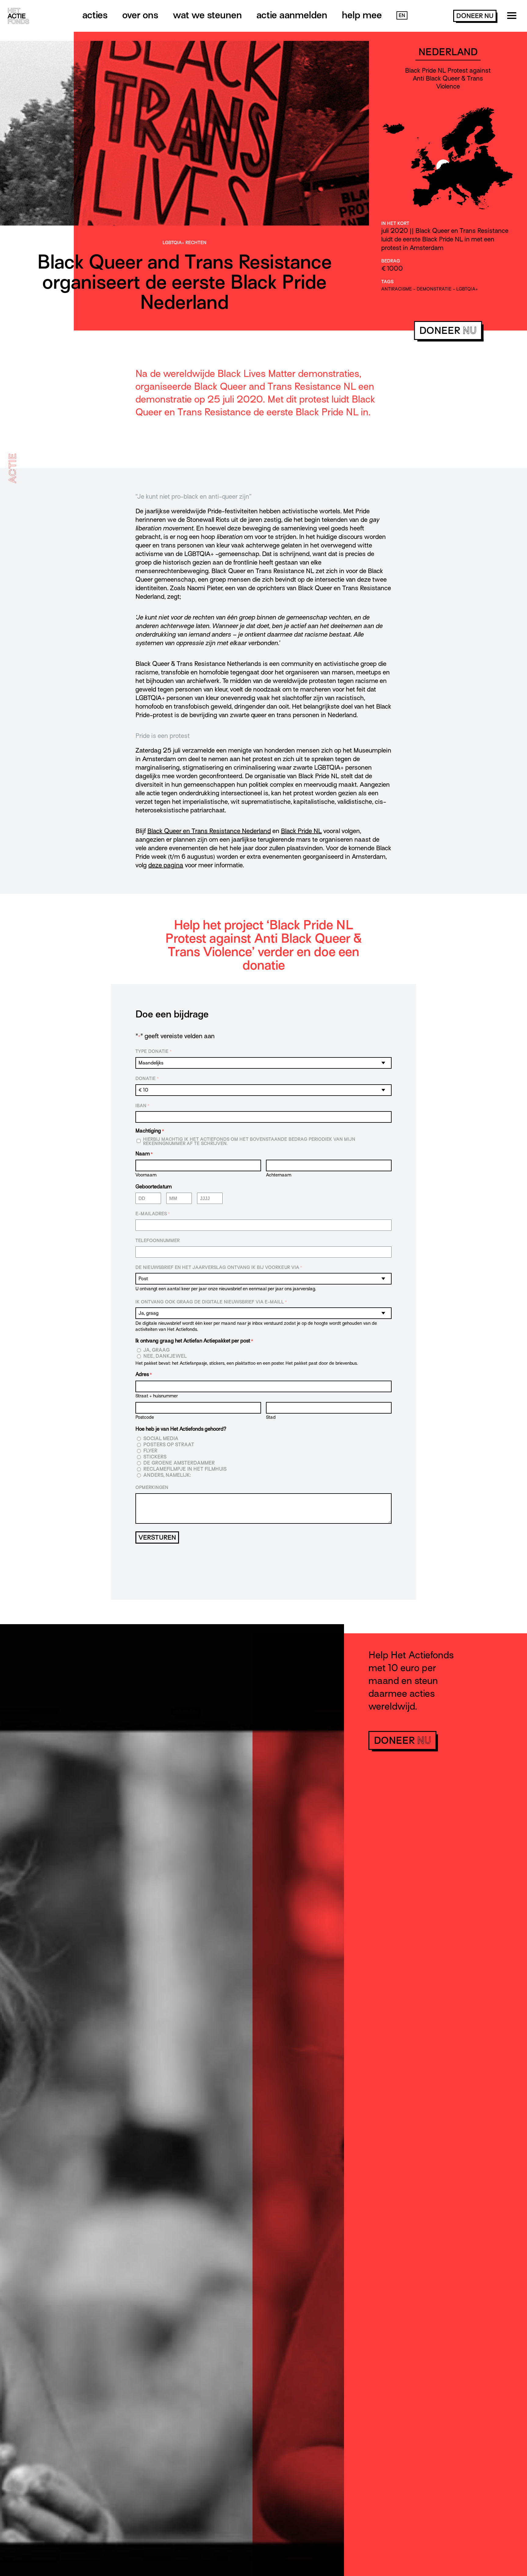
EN (402, 16)
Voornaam (146, 1175)
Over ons (140, 15)
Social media (161, 1439)
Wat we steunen (207, 15)
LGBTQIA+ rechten (185, 243)
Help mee (362, 15)
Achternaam (279, 1175)
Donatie (147, 1078)
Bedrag (391, 261)
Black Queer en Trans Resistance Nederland (209, 831)
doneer (475, 16)
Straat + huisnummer (157, 1396)
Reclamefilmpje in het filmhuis (185, 1469)
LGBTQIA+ (467, 289)
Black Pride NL (301, 831)
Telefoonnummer (158, 1241)
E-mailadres (153, 1214)
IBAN (142, 1106)
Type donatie (154, 1051)
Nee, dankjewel (165, 1356)
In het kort (395, 223)
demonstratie (434, 289)
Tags (387, 282)
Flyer (150, 1451)
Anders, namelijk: (167, 1475)
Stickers (155, 1457)
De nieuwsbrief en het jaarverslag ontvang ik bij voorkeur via (219, 1267)
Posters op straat (169, 1445)
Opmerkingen (152, 1487)
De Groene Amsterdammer (179, 1463)
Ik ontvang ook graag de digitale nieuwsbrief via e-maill (211, 1302)
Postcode (145, 1417)
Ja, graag (157, 1350)
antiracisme (397, 289)
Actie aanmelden (292, 15)
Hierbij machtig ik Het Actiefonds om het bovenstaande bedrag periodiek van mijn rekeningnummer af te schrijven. (249, 1141)
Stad (271, 1417)
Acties (95, 15)
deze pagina (166, 865)
